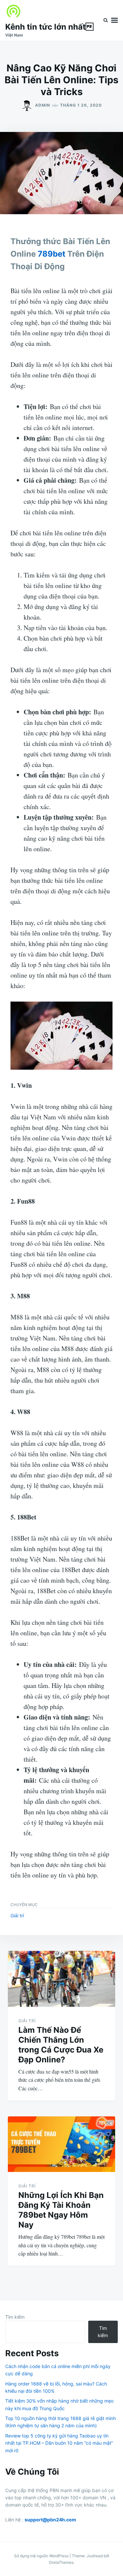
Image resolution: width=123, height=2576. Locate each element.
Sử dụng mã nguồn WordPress (42, 2556)
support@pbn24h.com (50, 2520)
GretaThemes (61, 2562)
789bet (51, 254)
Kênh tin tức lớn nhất (49, 27)
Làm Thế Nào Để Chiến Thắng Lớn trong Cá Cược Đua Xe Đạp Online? (61, 2045)
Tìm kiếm (15, 2317)
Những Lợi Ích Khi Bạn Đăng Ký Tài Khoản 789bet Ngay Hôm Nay (61, 2210)
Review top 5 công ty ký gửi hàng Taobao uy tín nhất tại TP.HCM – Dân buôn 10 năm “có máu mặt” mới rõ (59, 2443)
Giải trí (17, 1915)
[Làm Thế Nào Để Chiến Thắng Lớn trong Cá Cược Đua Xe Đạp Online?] (61, 1979)
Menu (114, 20)
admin (43, 105)
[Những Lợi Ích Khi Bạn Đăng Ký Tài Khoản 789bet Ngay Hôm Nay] (61, 2144)
